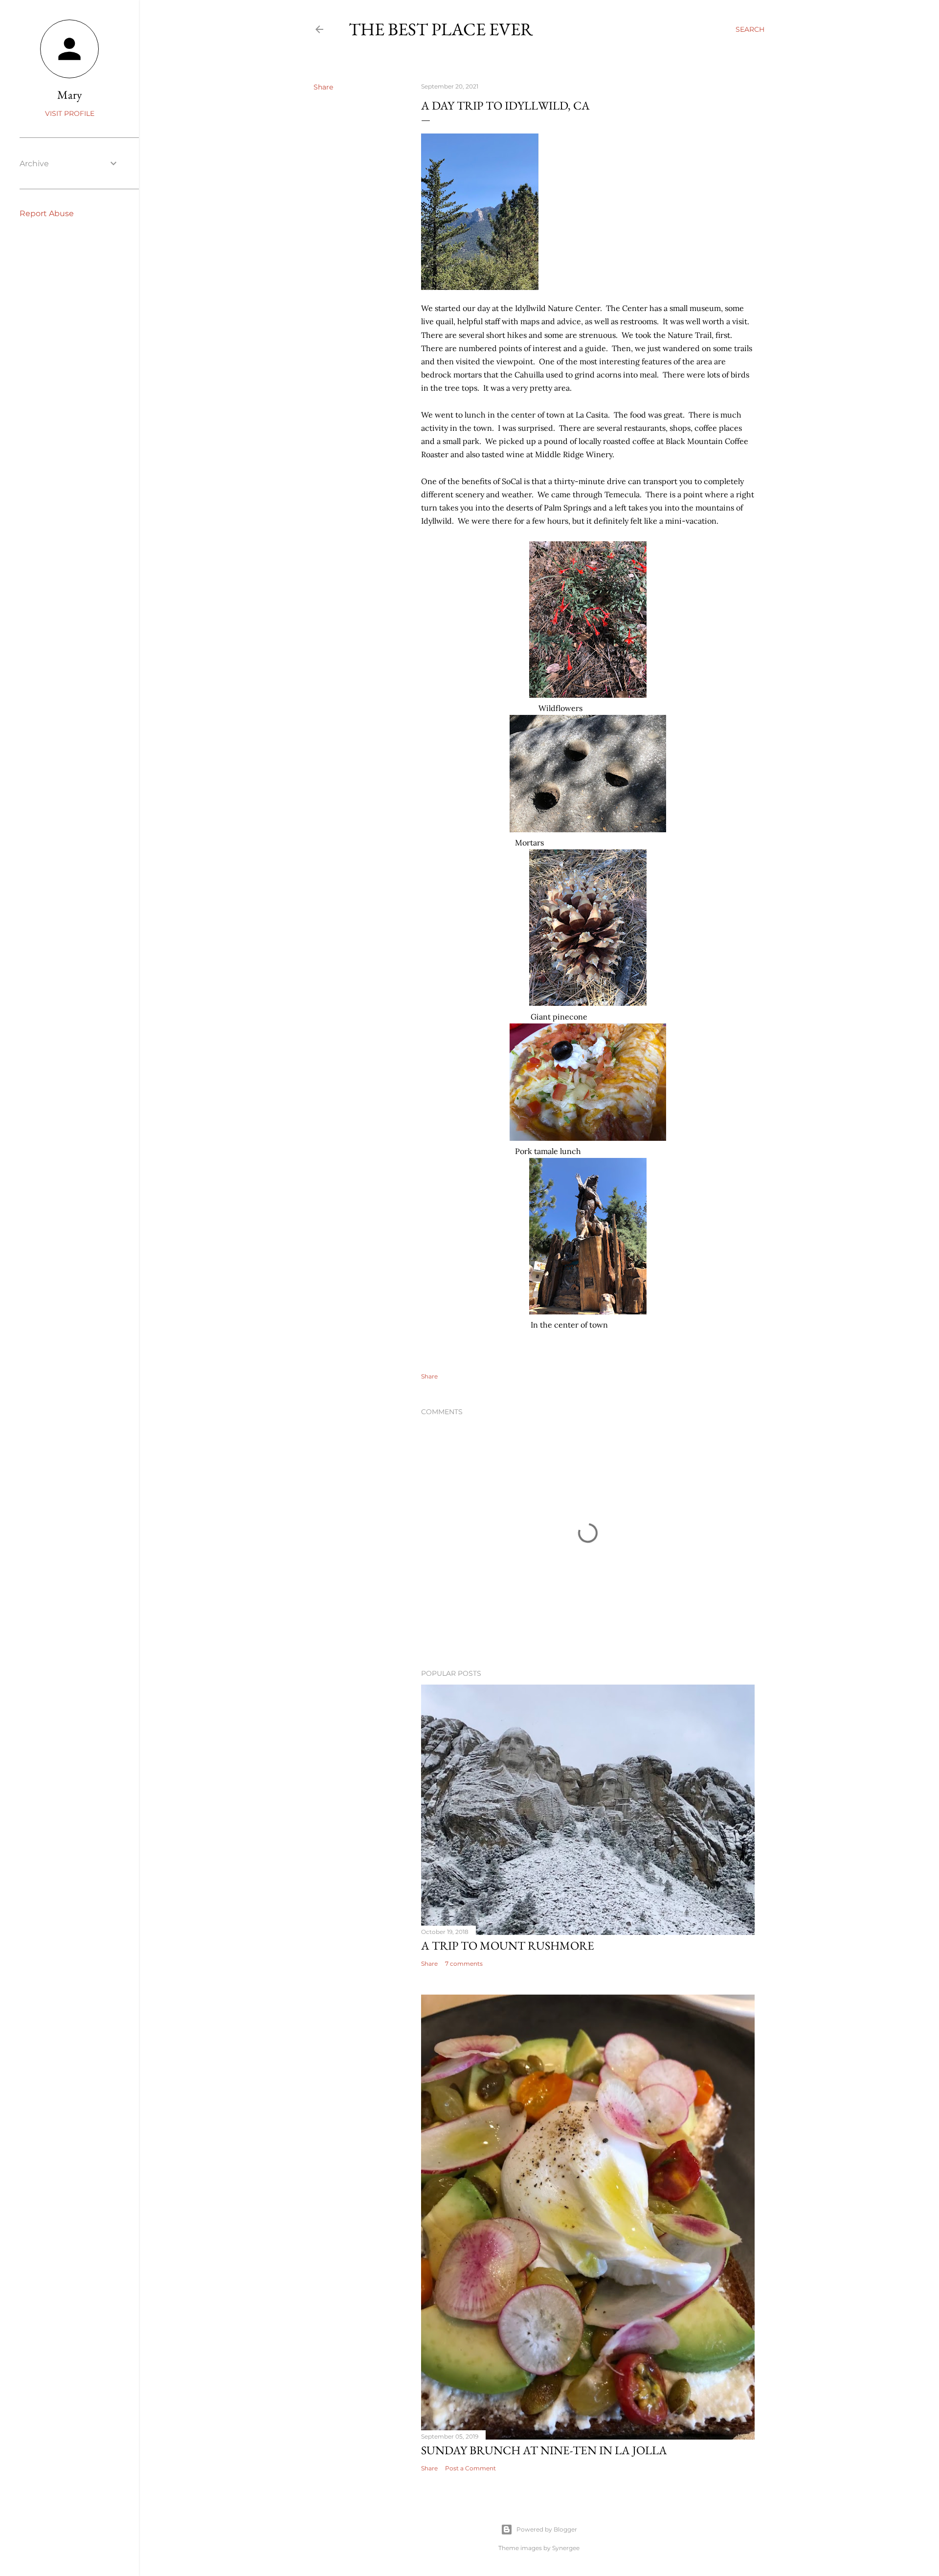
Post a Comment (470, 2468)
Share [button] (323, 87)
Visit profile (70, 113)
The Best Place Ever (441, 29)
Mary (70, 95)
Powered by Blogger (547, 2529)
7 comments (464, 1964)
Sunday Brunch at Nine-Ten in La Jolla (544, 2450)
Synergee (566, 2548)
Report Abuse (47, 213)
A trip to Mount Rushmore (508, 1945)
